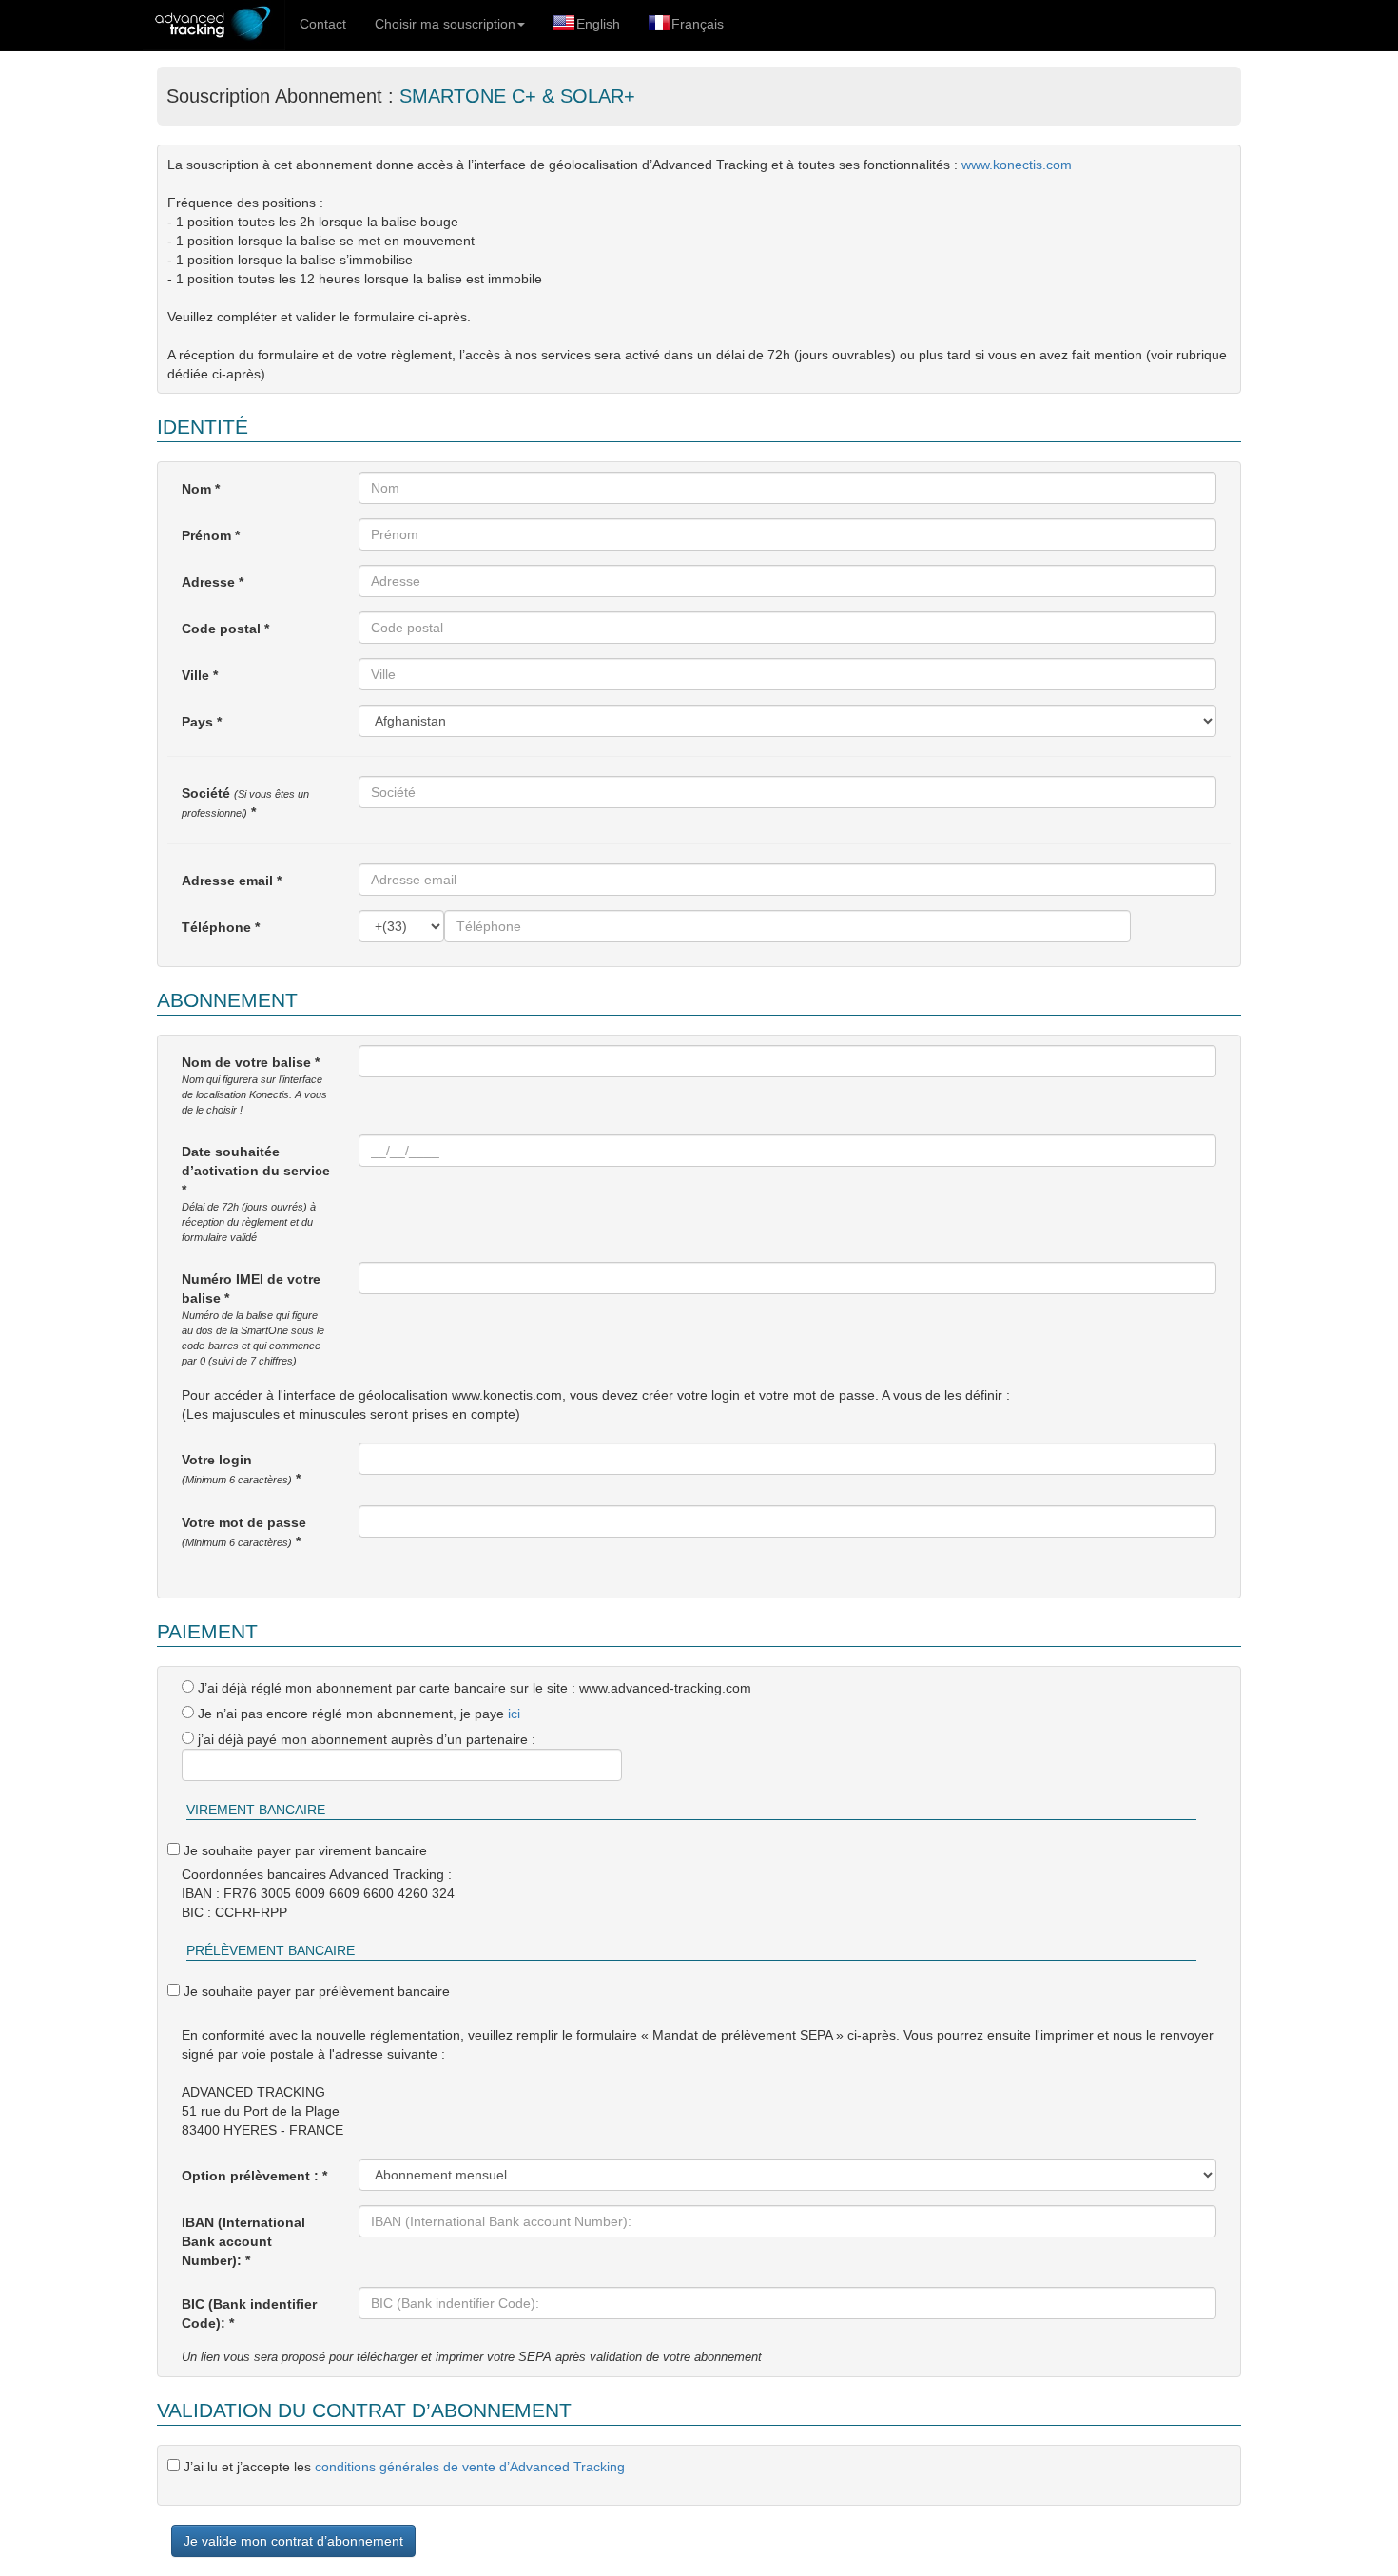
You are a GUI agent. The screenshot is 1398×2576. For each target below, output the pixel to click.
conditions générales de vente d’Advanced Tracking (470, 2467)
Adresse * (213, 582)
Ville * (200, 675)
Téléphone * (221, 927)
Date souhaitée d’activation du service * (256, 1193)
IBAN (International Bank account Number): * (243, 2241)
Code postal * (225, 629)
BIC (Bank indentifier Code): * (249, 2314)
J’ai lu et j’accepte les (402, 2467)
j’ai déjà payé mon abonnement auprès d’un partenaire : (365, 1739)
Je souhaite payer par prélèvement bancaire (315, 1991)
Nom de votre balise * (254, 1085)
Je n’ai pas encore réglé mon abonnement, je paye (357, 1714)
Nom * (201, 489)
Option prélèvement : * (254, 2176)
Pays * (202, 722)
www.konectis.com (1017, 165)
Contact (323, 24)
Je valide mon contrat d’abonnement (293, 2541)
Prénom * (211, 535)
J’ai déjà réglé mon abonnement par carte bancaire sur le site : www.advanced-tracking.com (473, 1688)
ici (514, 1714)
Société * (245, 803)
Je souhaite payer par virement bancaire (303, 1850)
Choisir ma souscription (445, 24)
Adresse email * (232, 881)
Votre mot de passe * (244, 1532)
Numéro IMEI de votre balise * (253, 1319)
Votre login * (241, 1469)
